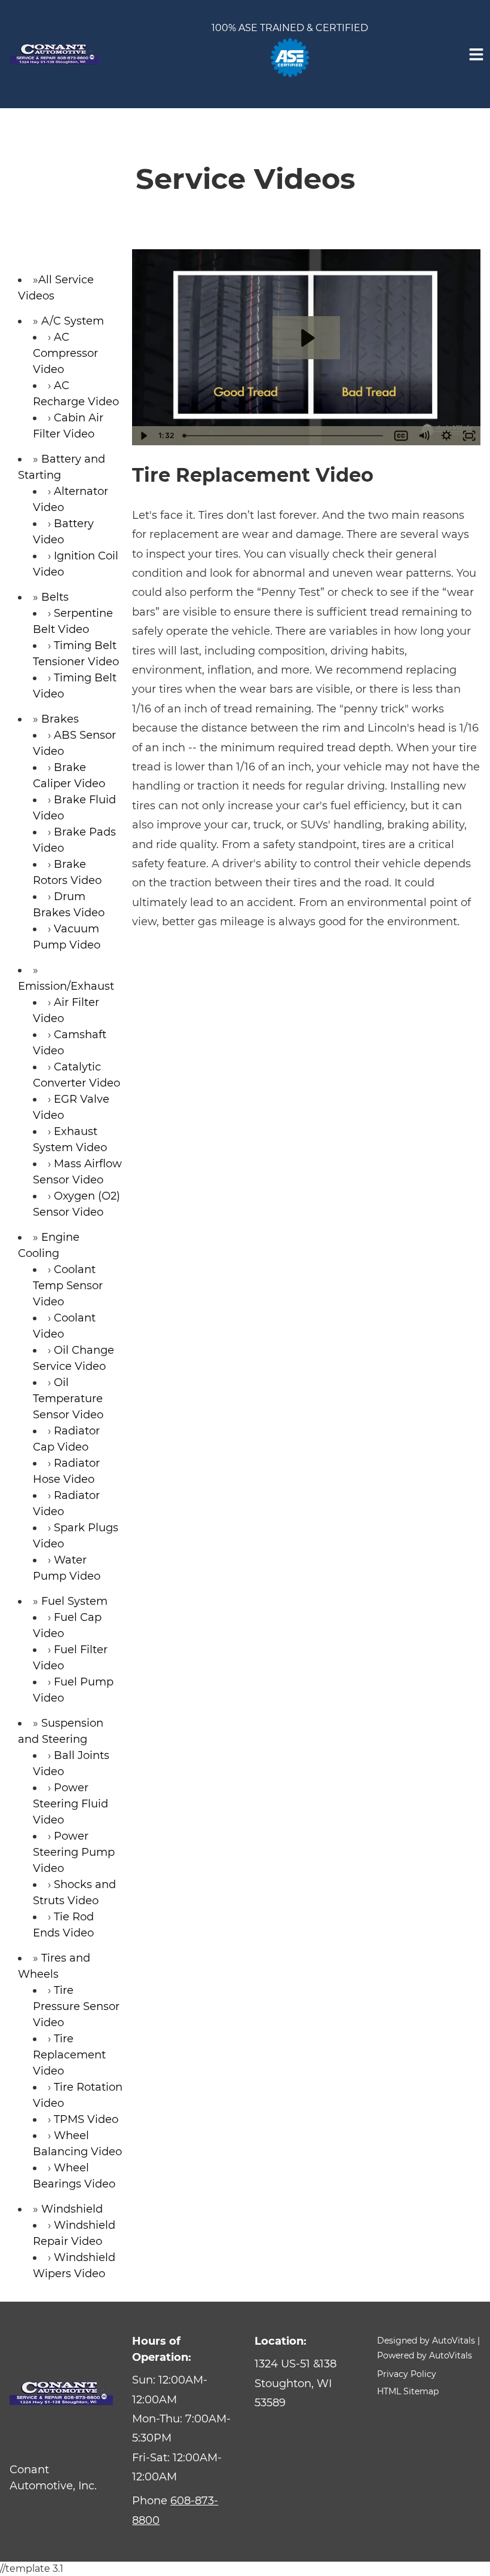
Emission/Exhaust (66, 986)
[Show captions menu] (401, 436)
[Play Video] (143, 436)
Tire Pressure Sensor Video (76, 2006)
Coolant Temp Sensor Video (68, 1286)
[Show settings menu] (446, 436)
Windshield (72, 2209)
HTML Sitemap (408, 2391)
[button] (306, 2383)
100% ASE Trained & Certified (290, 28)
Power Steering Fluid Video (71, 1804)
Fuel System (74, 1601)
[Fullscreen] (469, 436)
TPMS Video (86, 2119)
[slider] (284, 436)
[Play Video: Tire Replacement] (307, 338)
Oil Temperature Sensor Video (68, 1399)
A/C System (73, 321)
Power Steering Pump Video (74, 1852)
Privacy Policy (407, 2374)
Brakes (60, 719)
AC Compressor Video (65, 353)
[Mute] (424, 436)
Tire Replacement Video (69, 2055)
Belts (55, 597)
